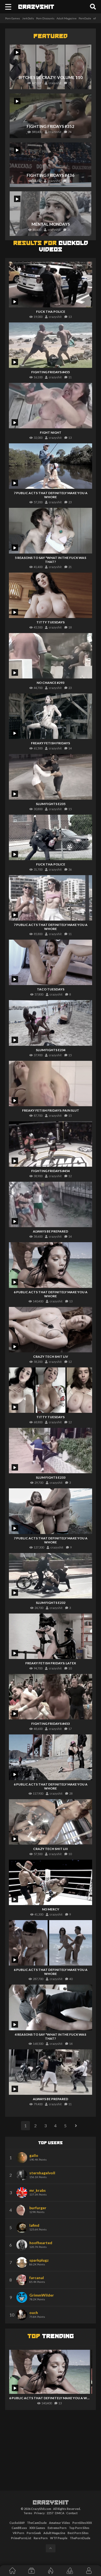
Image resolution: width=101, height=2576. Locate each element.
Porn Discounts (45, 18)
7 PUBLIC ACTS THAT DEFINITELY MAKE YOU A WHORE (51, 495)
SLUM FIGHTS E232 (51, 1603)
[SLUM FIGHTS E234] (51, 1023)
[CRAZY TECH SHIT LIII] (51, 1822)
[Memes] (70, 2571)
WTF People (59, 2538)
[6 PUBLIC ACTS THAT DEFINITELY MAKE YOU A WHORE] (51, 1265)
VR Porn (18, 2533)
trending (51, 2337)
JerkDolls (28, 18)
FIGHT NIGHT (51, 432)
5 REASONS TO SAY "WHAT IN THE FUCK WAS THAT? (50, 560)
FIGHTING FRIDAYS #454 (50, 1171)
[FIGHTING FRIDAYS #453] (51, 1697)
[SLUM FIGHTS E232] (51, 1576)
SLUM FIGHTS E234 (51, 1050)
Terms (28, 2513)
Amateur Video (60, 2523)
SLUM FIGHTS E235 (51, 804)
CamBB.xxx (19, 2528)
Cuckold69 (17, 2523)
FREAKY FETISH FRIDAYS (50, 743)
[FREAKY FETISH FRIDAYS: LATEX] (51, 1636)
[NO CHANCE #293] (51, 656)
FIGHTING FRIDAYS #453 (50, 1724)
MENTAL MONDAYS (51, 224)
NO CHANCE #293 (50, 683)
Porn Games (13, 18)
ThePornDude (80, 2538)
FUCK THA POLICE (51, 312)
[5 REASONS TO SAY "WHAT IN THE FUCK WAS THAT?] (51, 531)
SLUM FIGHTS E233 (51, 1477)
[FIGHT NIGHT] (51, 406)
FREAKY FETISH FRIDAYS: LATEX (51, 1663)
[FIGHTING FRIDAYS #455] (51, 345)
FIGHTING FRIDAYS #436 (50, 175)
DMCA (60, 2513)
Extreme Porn (57, 2528)
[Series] (31, 2571)
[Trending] (50, 2571)
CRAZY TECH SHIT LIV (51, 1357)
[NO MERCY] (51, 1882)
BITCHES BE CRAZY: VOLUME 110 (51, 77)
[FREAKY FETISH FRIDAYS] (51, 716)
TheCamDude (37, 2523)
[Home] (12, 2571)
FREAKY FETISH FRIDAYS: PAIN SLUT (51, 1110)
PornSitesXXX (82, 2523)
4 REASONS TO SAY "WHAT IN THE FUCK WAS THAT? (50, 2036)
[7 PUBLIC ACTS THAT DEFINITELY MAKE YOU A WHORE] (51, 466)
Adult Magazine (67, 18)
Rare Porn (41, 2538)
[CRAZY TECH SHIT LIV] (51, 1330)
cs (36, 7)
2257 (50, 2513)
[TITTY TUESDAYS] (51, 595)
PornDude (85, 18)
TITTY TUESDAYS (50, 622)
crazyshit (51, 2503)
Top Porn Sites (79, 2528)
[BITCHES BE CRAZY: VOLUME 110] (51, 67)
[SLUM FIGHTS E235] (51, 777)
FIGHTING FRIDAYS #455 (50, 372)
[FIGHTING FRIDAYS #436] (51, 165)
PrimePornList (21, 2538)
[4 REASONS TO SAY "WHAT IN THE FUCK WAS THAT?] (51, 2007)
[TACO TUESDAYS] (51, 962)
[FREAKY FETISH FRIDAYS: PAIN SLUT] (51, 1084)
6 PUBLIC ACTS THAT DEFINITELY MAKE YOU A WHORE (51, 1294)
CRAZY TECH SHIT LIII (50, 1849)
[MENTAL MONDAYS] (51, 214)
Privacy (39, 2513)
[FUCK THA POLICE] (51, 284)
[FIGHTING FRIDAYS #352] (51, 116)
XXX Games (37, 2528)
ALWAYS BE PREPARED (50, 1231)
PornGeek (34, 2533)
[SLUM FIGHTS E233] (51, 1451)
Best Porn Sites (78, 2533)
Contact (72, 2513)
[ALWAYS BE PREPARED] (51, 1204)
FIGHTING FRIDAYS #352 (50, 126)
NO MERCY (51, 1909)
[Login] (89, 2571)
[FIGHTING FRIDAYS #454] (51, 1144)
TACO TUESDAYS (51, 989)
